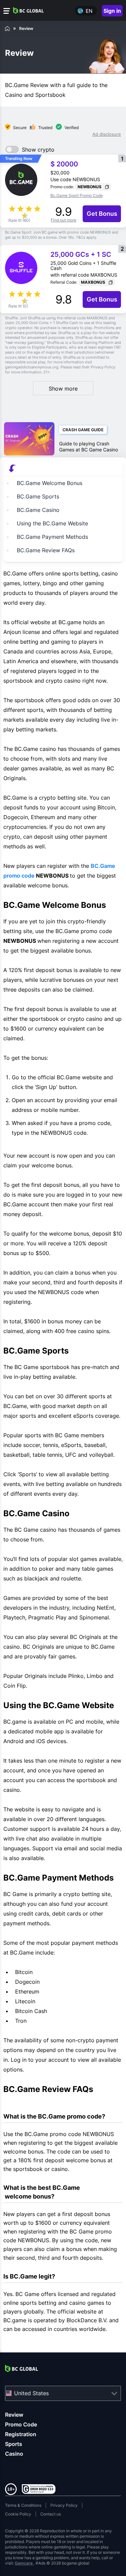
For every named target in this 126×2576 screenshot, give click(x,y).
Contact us (51, 2514)
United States (31, 2393)
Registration (21, 2434)
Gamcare (24, 2563)
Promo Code (21, 2424)
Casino (14, 2454)
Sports (14, 2444)
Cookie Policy (18, 2514)
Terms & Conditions (23, 2505)
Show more (63, 389)
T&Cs (81, 237)
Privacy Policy (64, 2505)
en (89, 11)
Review (14, 2415)
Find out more (64, 220)
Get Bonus (102, 214)
